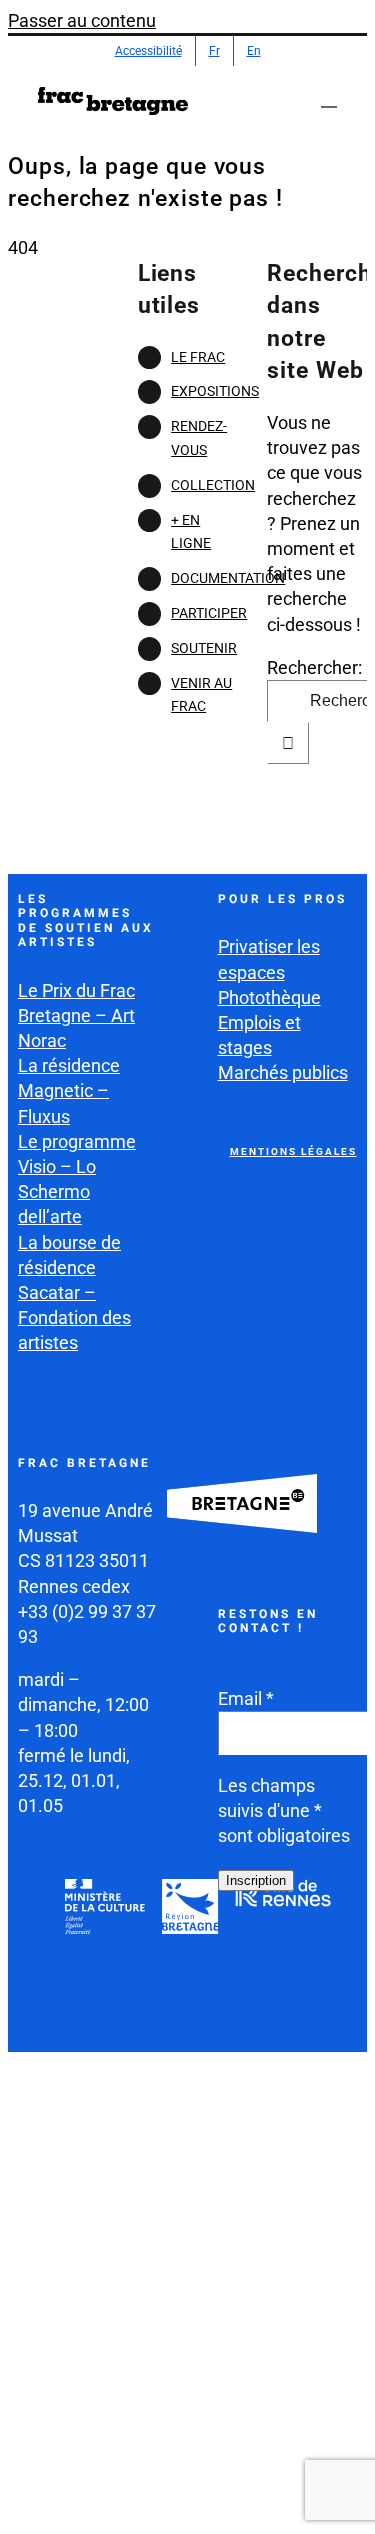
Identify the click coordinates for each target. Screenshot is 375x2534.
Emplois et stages (259, 1035)
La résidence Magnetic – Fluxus (69, 1090)
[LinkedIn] (236, 2012)
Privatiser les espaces (269, 959)
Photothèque (269, 997)
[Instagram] (283, 1962)
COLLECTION (213, 485)
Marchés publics (283, 1072)
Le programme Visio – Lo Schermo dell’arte (77, 1179)
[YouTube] (330, 1962)
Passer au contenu (82, 20)
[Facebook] (236, 1962)
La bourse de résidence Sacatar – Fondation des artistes (74, 1293)
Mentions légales (293, 1151)
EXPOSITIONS (215, 391)
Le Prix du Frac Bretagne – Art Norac (76, 1015)
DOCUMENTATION (228, 578)
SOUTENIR (204, 648)
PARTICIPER (209, 613)
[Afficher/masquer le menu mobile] (329, 97)
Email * (246, 1698)
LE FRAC (198, 357)
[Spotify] (283, 2012)
